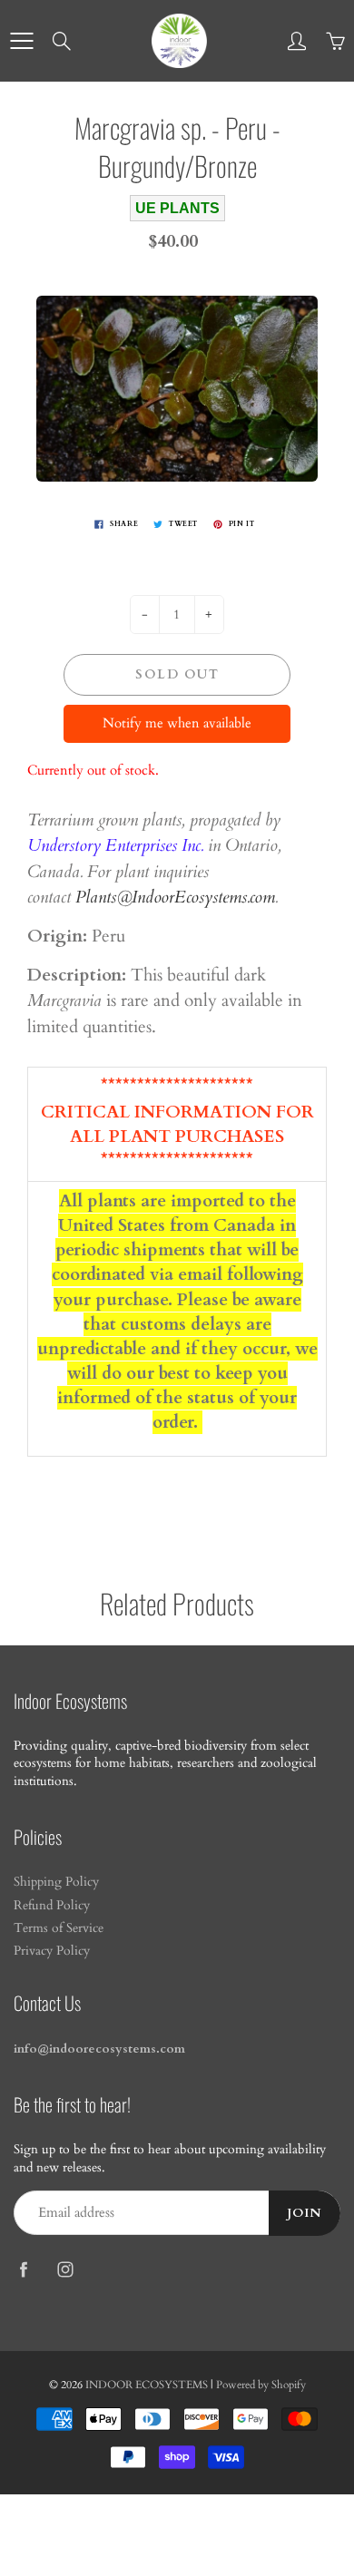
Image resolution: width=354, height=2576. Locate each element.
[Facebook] (23, 2269)
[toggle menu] (21, 41)
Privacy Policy (52, 1951)
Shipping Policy (56, 1882)
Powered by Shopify (261, 2385)
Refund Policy (52, 1906)
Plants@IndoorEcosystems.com (175, 897)
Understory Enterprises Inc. (115, 845)
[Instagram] (65, 2269)
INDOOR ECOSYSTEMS (147, 2385)
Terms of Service (59, 1928)
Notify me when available (177, 723)
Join (305, 2213)
